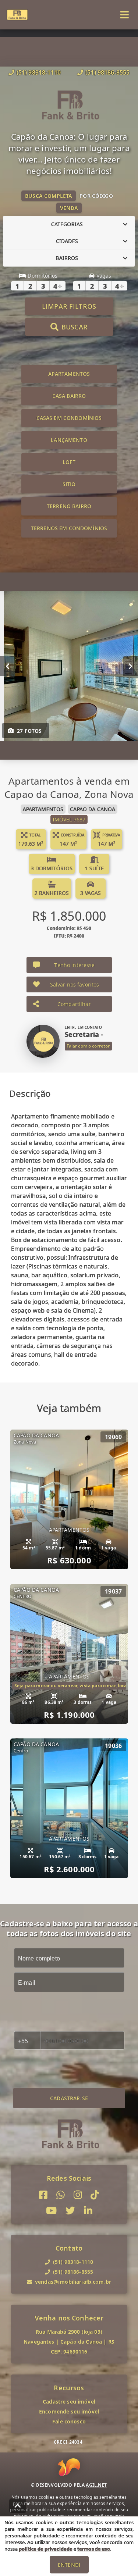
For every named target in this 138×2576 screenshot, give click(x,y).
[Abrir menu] (125, 15)
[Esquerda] (8, 666)
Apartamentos (69, 374)
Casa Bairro (69, 396)
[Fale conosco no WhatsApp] (61, 2195)
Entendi (69, 2565)
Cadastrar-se (69, 2098)
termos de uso (94, 2549)
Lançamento (69, 440)
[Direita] (130, 666)
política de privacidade (45, 2549)
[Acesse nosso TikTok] (95, 2195)
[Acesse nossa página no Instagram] (78, 2195)
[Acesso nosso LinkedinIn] (88, 2211)
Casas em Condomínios (69, 418)
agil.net (96, 2485)
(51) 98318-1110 (39, 72)
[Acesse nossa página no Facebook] (43, 2195)
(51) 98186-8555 (107, 72)
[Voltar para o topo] (18, 2506)
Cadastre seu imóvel (69, 2402)
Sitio (69, 484)
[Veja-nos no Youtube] (51, 2211)
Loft (69, 462)
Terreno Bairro (69, 506)
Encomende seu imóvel (69, 2411)
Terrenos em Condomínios (69, 528)
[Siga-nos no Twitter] (70, 2211)
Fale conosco (69, 2421)
